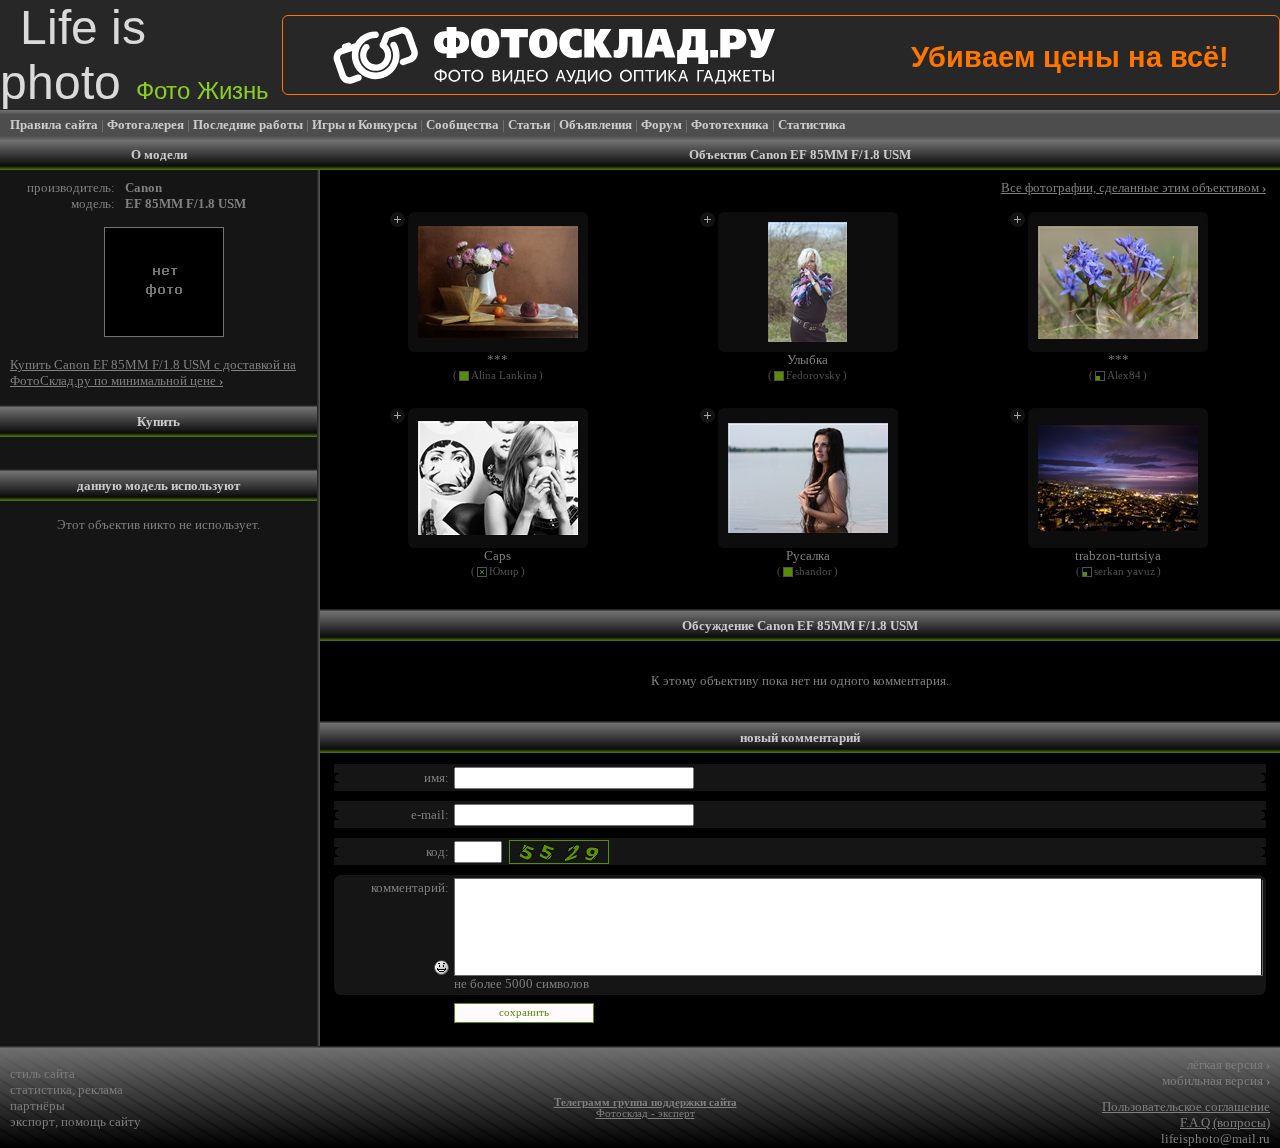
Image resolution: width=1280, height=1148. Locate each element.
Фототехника (730, 124)
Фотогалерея (145, 124)
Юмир (504, 571)
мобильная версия (1216, 1080)
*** (497, 359)
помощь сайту (101, 1121)
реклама (100, 1089)
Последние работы (248, 124)
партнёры (37, 1105)
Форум (661, 124)
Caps (497, 555)
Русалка (808, 555)
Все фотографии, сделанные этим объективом (1133, 187)
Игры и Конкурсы (364, 124)
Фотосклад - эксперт (645, 1113)
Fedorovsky (813, 375)
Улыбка (807, 359)
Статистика (812, 124)
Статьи (529, 124)
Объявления (595, 124)
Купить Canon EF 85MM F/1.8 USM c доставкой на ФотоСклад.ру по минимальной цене (153, 372)
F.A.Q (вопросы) (1225, 1122)
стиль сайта (42, 1073)
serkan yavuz (1124, 571)
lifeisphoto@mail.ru (1215, 1138)
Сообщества (462, 124)
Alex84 (1124, 375)
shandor (813, 571)
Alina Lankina (504, 375)
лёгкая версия (1228, 1064)
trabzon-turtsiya (1118, 555)
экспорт (32, 1121)
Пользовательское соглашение (1186, 1106)
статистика (41, 1089)
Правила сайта (54, 124)
